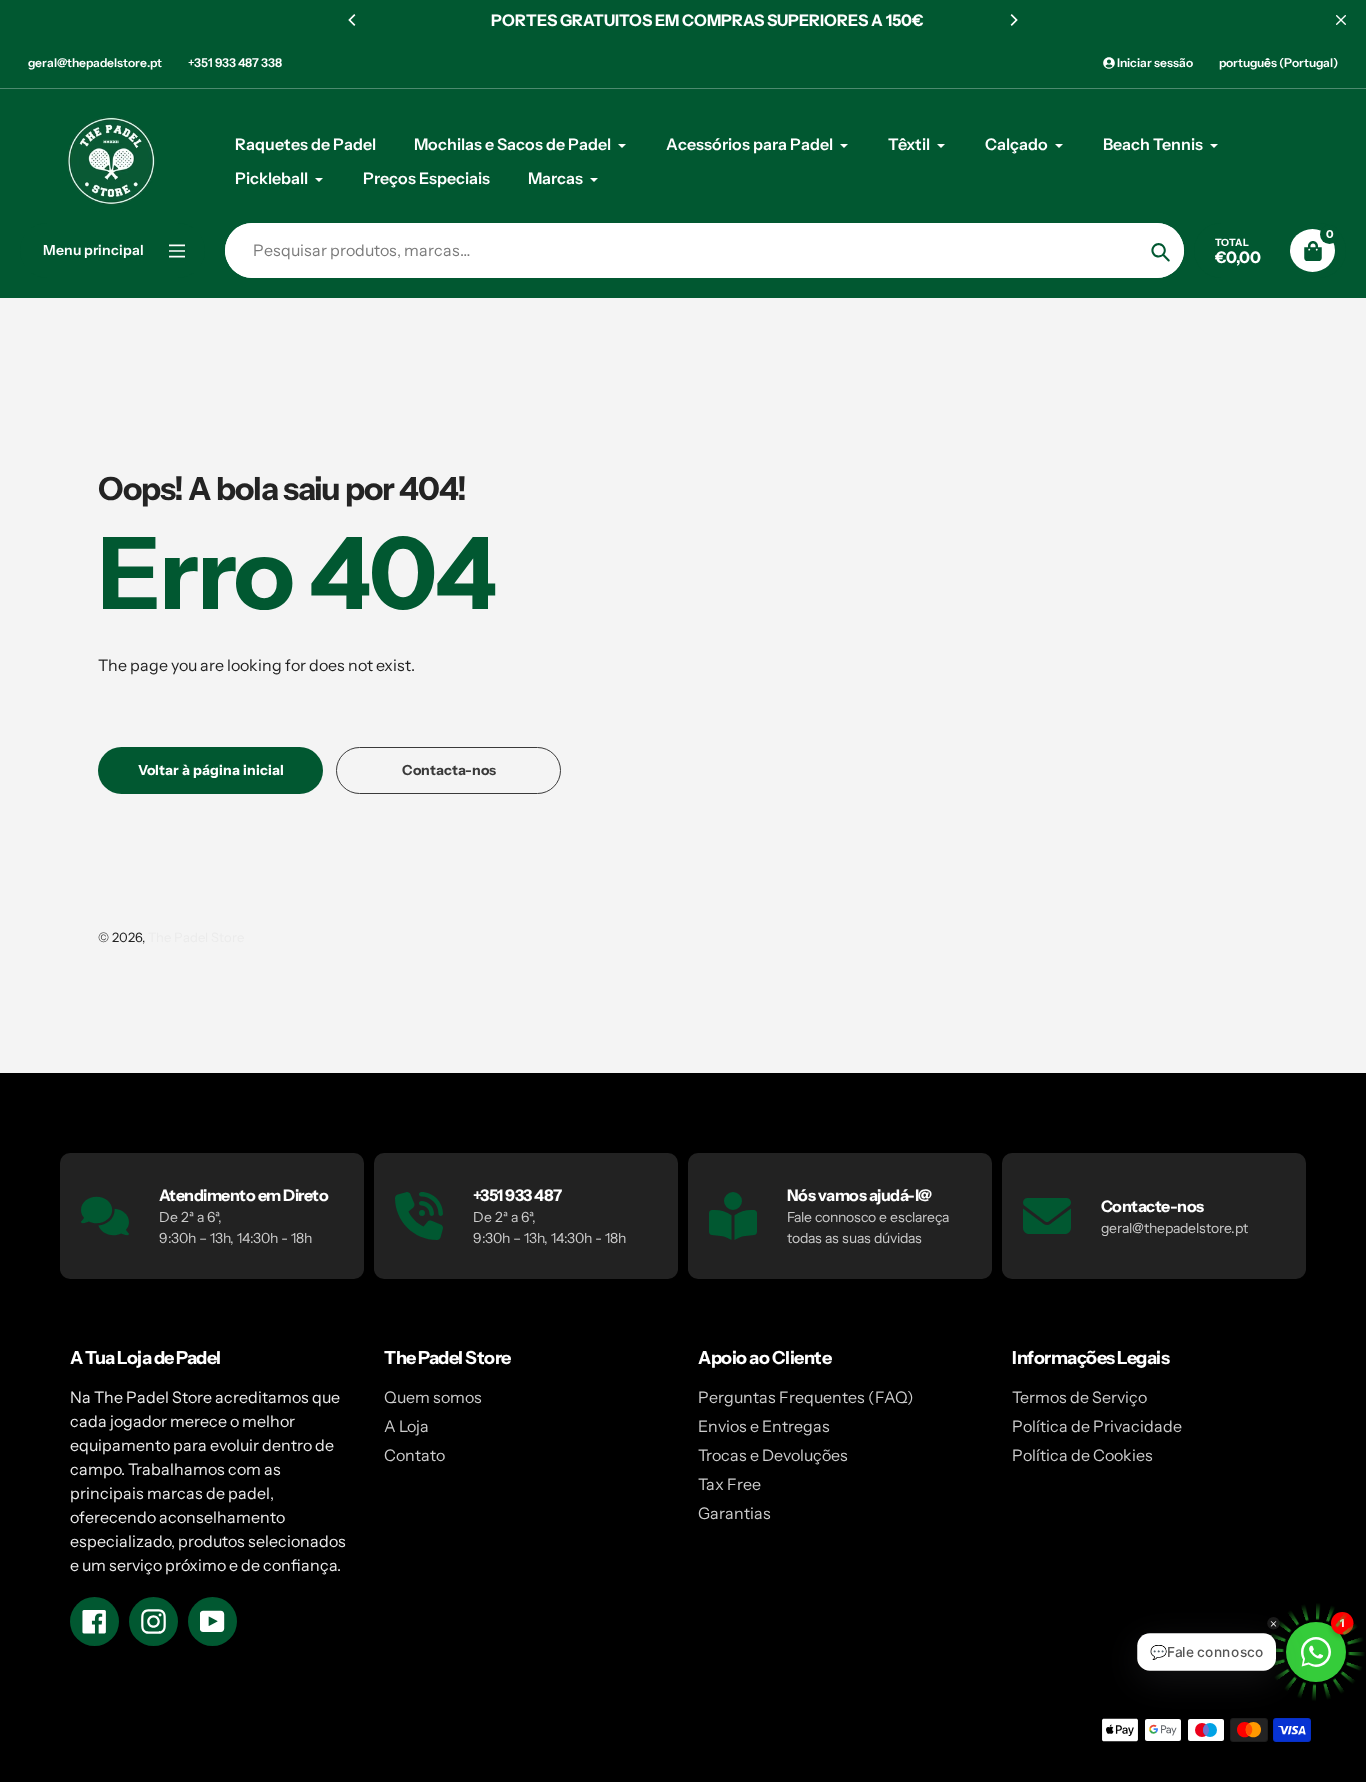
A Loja (406, 1426)
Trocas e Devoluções (773, 1455)
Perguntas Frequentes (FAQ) (806, 1397)
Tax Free (729, 1484)
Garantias (734, 1513)
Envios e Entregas (764, 1426)
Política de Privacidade (1097, 1426)
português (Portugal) (1278, 62)
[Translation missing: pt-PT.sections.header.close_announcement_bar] (1341, 20)
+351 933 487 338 (235, 62)
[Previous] (353, 20)
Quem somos (433, 1397)
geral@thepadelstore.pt (95, 62)
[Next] (1013, 20)
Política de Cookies (1082, 1455)
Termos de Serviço (1079, 1397)
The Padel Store (196, 937)
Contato (414, 1455)
